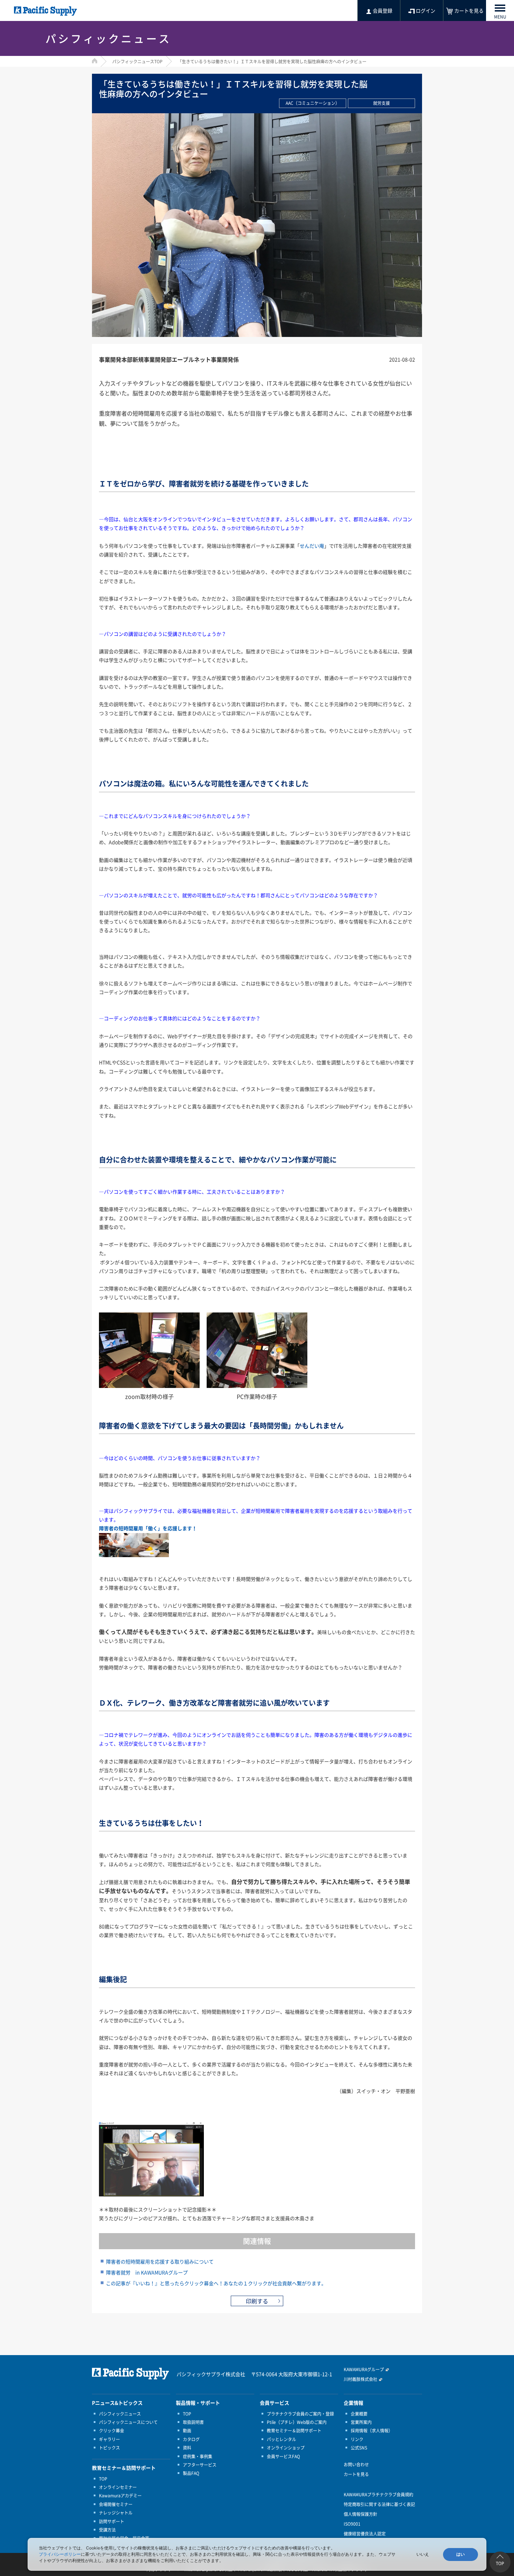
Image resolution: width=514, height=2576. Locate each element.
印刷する (257, 2301)
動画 (187, 2431)
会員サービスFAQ (283, 2456)
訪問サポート (112, 2521)
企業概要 (359, 2414)
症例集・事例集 (198, 2456)
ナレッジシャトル (116, 2513)
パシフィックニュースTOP (137, 62)
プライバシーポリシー (60, 2554)
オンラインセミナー (118, 2487)
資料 (187, 2448)
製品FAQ (191, 2473)
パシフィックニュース (120, 2414)
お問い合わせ (356, 2465)
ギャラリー (109, 2439)
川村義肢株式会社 (360, 2379)
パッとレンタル (281, 2439)
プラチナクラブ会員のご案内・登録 (300, 2414)
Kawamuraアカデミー (120, 2496)
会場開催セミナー (116, 2504)
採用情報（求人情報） (372, 2431)
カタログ (191, 2439)
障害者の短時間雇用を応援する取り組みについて (160, 2261)
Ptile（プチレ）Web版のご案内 (297, 2422)
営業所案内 (361, 2422)
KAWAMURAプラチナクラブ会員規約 (379, 2495)
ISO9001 (352, 2524)
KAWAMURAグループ (364, 2369)
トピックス (109, 2448)
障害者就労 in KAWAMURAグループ (147, 2272)
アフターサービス (200, 2465)
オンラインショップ (286, 2448)
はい (461, 2554)
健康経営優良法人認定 (365, 2534)
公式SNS (359, 2448)
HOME (95, 61)
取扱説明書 (193, 2422)
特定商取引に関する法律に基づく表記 (379, 2504)
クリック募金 (112, 2431)
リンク (357, 2439)
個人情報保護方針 (360, 2514)
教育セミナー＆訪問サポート (294, 2431)
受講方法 (107, 2530)
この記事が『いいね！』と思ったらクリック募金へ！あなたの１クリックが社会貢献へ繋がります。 (216, 2283)
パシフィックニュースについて (128, 2422)
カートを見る (356, 2474)
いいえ (423, 2554)
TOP (103, 2479)
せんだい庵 (312, 546)
